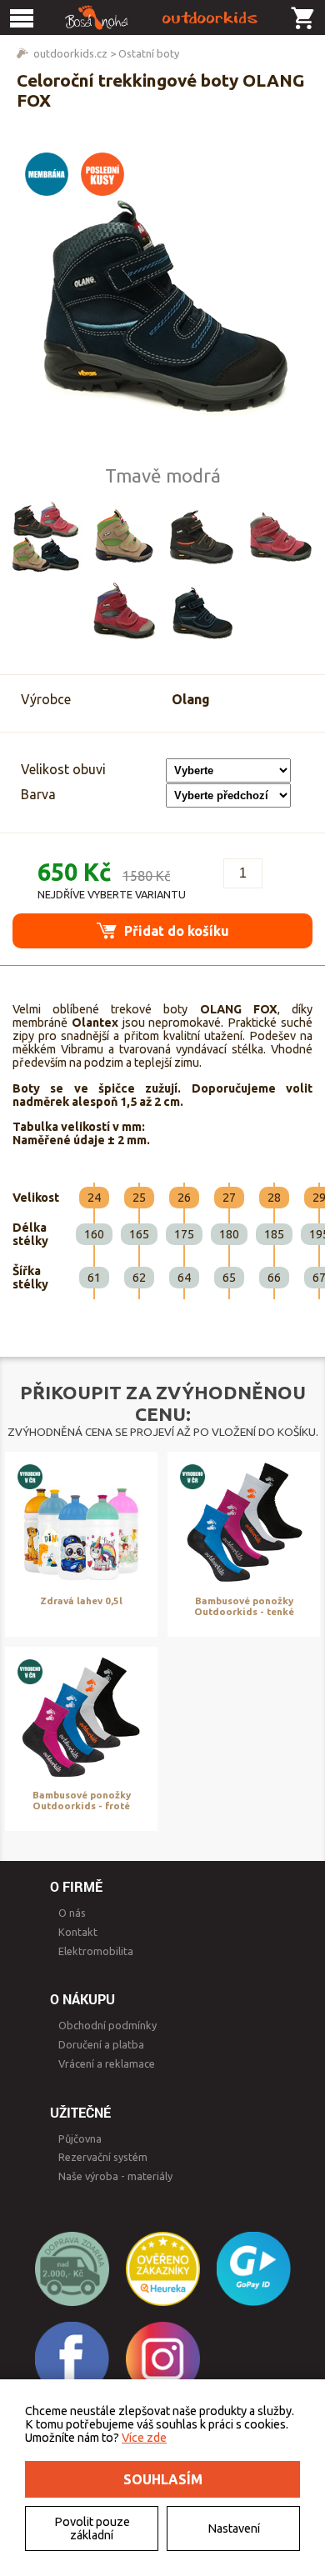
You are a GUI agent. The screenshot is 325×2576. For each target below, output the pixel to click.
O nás (72, 1913)
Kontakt (78, 1932)
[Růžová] (280, 537)
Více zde (144, 2438)
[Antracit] (202, 537)
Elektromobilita (96, 1951)
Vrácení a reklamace (107, 2063)
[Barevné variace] (45, 537)
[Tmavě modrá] (202, 612)
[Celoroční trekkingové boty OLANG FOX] (162, 303)
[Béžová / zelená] (123, 537)
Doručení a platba (101, 2044)
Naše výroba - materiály (115, 2176)
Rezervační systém (103, 2157)
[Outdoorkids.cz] (162, 18)
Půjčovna (80, 2138)
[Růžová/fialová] (123, 612)
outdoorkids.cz (70, 53)
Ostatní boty (149, 53)
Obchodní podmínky (107, 2025)
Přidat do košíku (175, 931)
